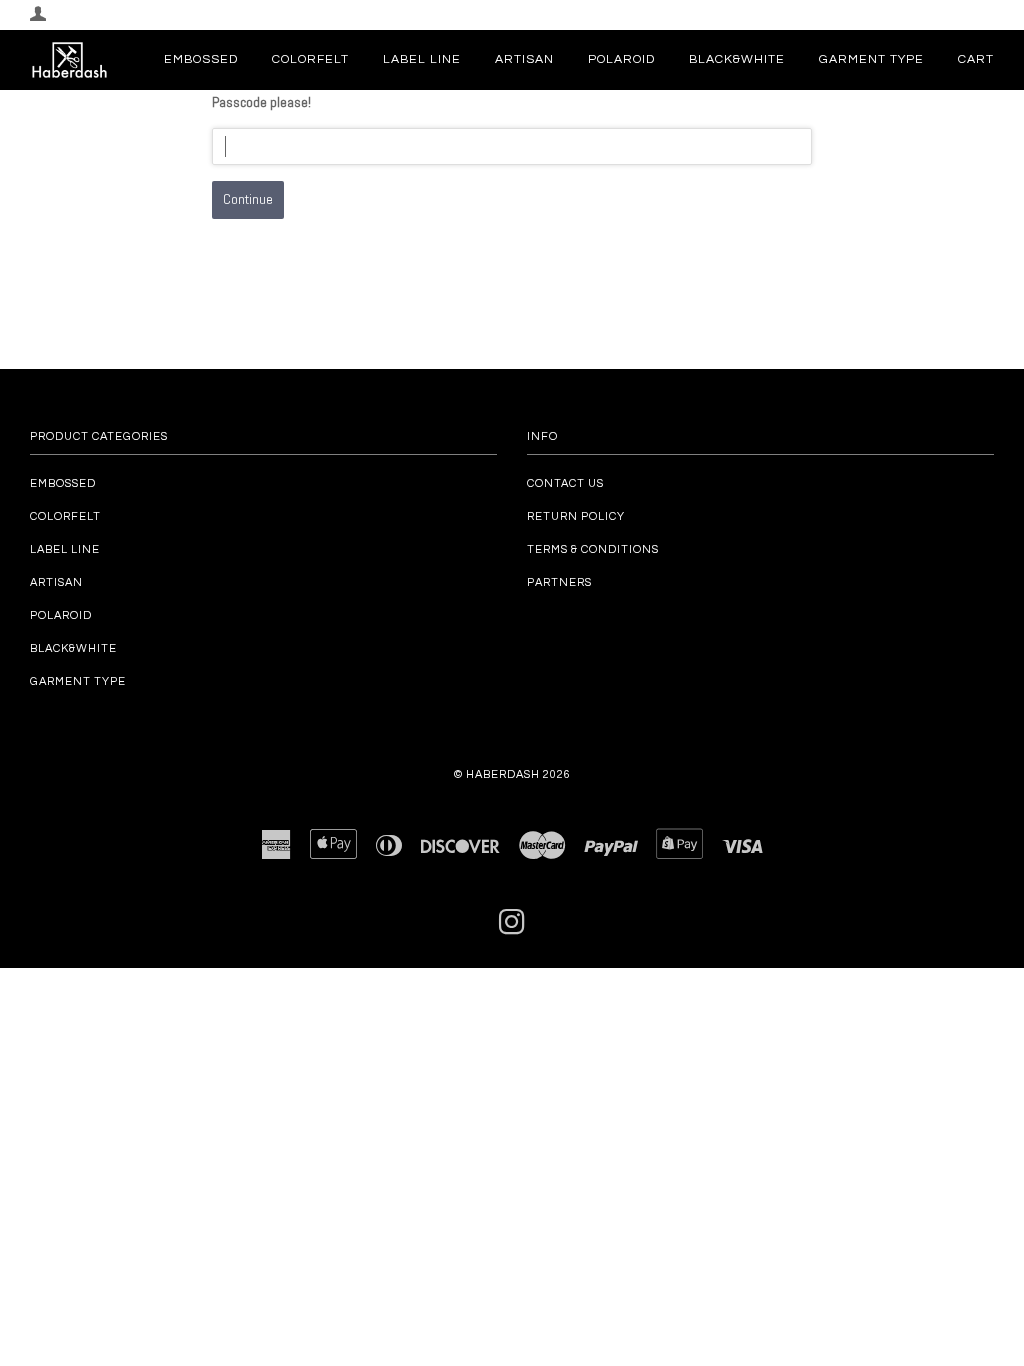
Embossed (201, 59)
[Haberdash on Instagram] (512, 928)
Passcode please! (261, 102)
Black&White (737, 59)
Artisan (524, 59)
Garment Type (871, 59)
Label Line (422, 59)
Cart (976, 59)
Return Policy (576, 516)
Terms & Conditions (593, 549)
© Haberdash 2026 (512, 774)
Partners (559, 582)
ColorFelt (310, 59)
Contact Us (565, 483)
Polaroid (621, 59)
